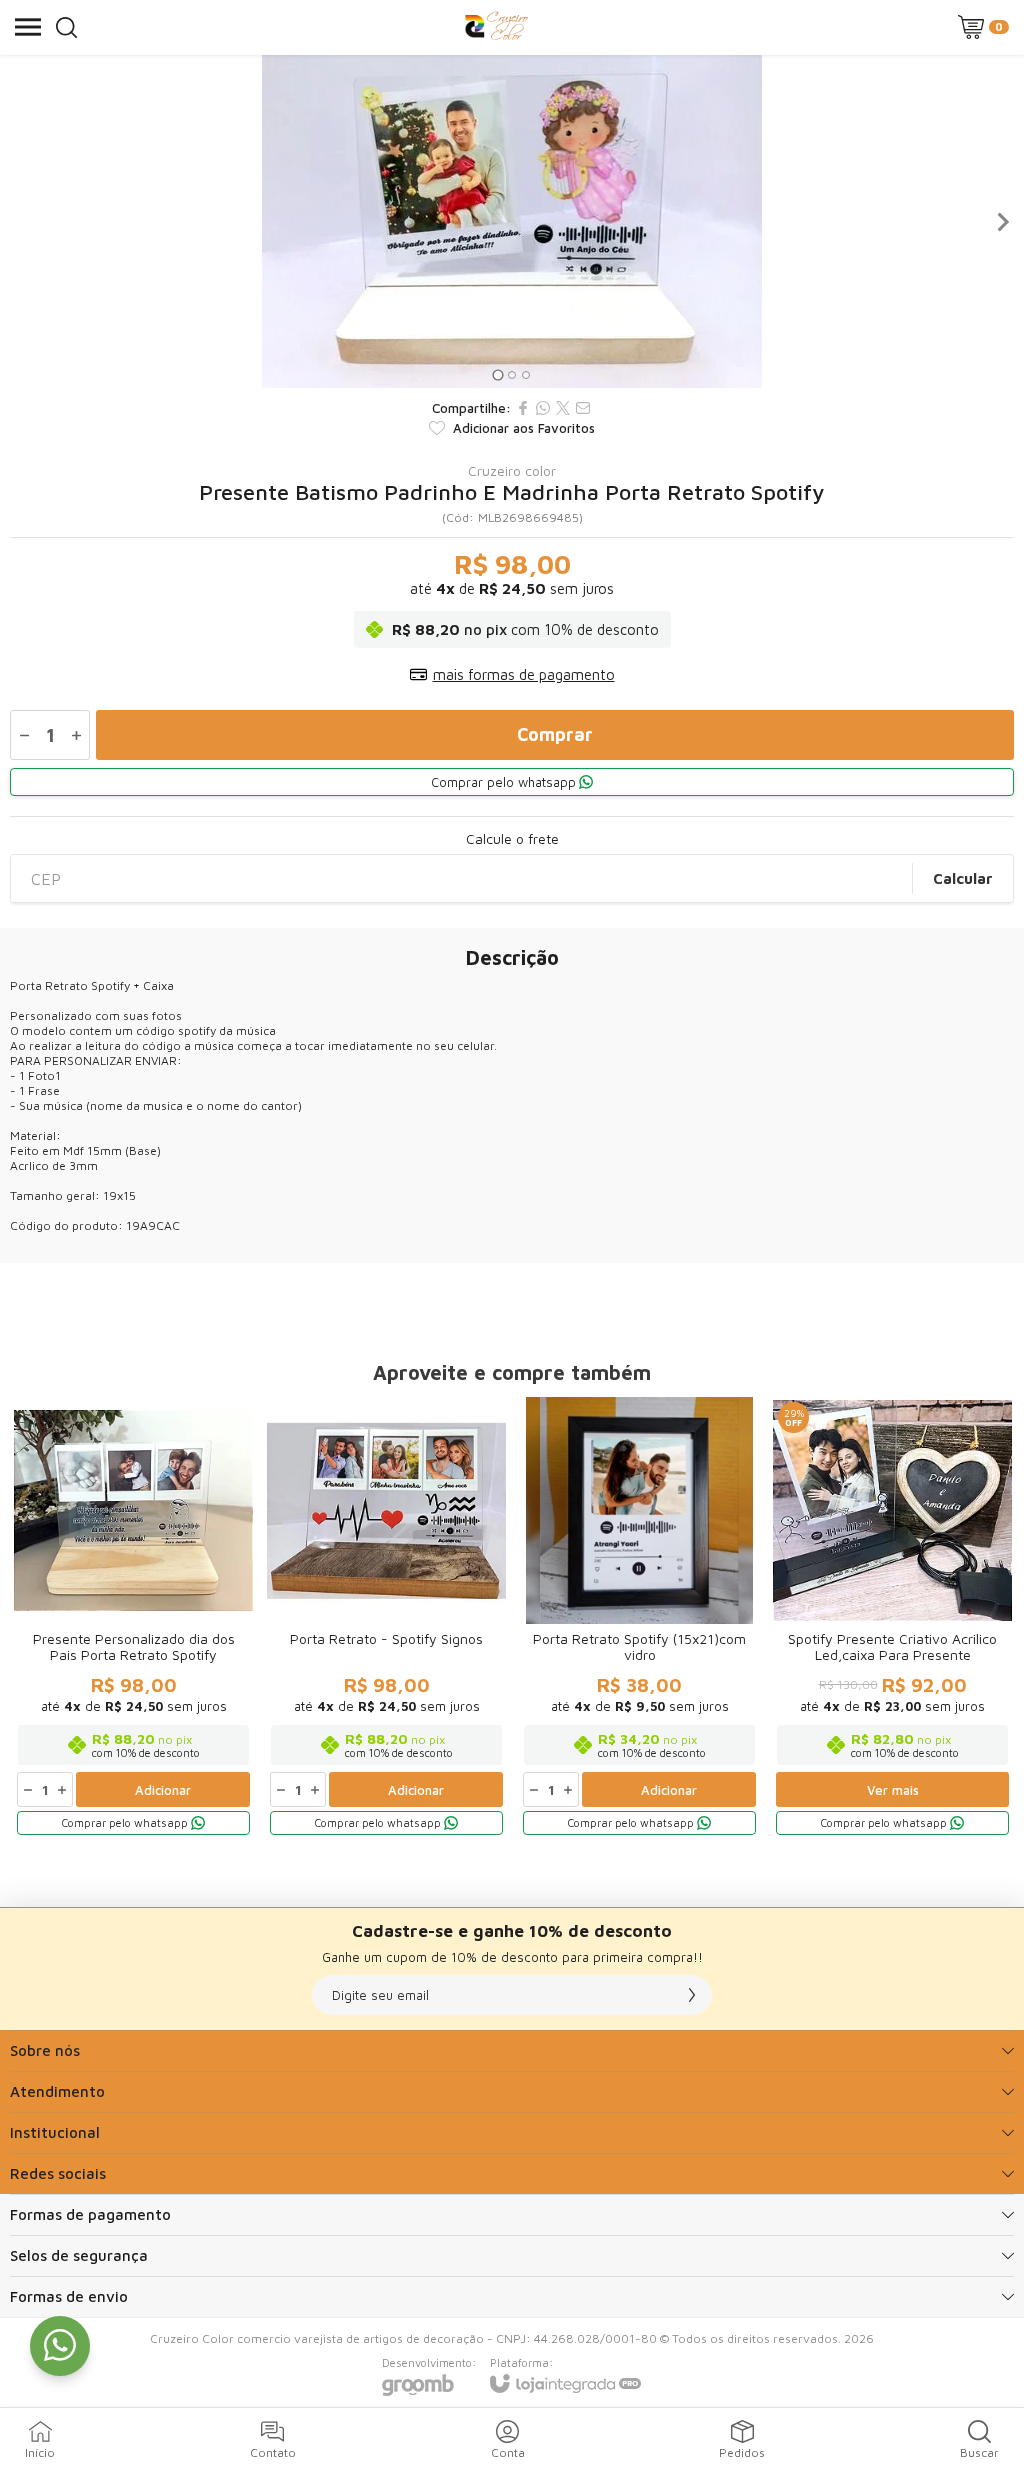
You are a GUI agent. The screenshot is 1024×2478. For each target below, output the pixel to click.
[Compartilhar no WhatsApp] (543, 408)
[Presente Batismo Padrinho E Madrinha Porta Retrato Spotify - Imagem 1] (512, 221)
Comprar (555, 734)
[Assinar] (692, 1995)
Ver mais (893, 1790)
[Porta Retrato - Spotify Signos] (386, 1617)
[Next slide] (1002, 222)
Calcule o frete (512, 839)
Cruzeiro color (512, 471)
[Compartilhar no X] (563, 408)
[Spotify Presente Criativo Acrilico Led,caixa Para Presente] (892, 1617)
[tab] (497, 374)
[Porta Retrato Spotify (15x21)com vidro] (639, 1617)
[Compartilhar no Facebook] (523, 408)
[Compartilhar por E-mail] (583, 408)
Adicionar (163, 1790)
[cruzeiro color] (495, 27)
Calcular (963, 878)
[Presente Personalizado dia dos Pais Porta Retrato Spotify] (133, 1617)
